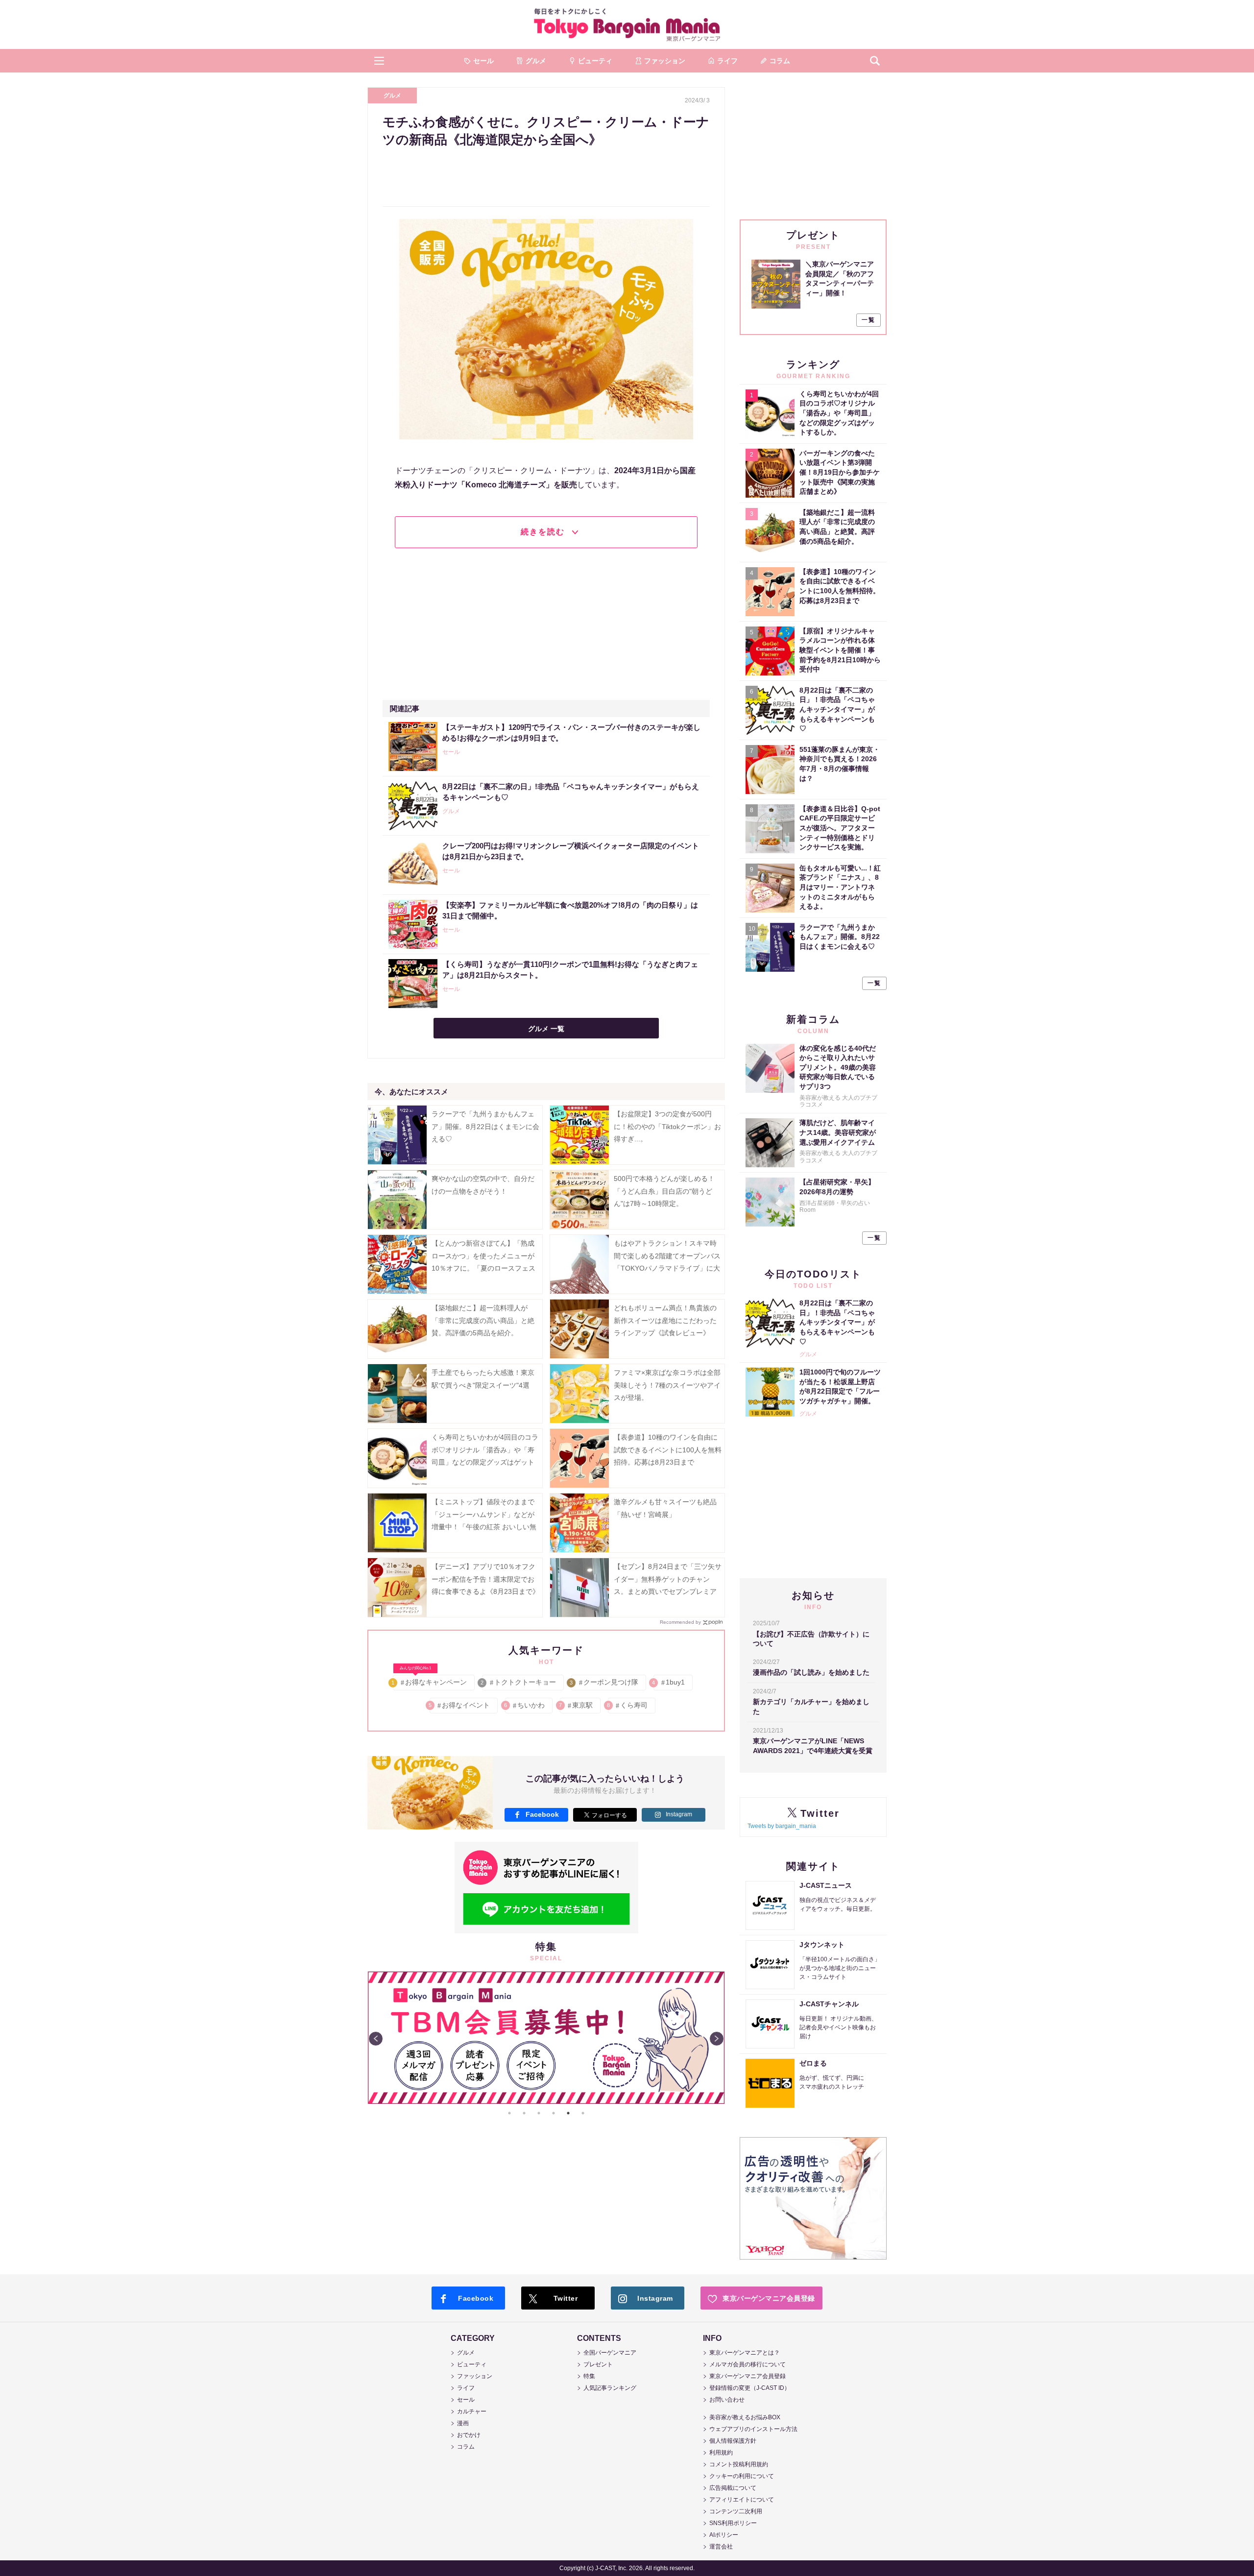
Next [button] (717, 2039)
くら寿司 (628, 1705)
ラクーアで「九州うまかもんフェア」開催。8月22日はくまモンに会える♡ (485, 1126)
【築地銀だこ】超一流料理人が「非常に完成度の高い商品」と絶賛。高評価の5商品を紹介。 (483, 1320)
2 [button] (524, 2113)
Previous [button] (376, 2039)
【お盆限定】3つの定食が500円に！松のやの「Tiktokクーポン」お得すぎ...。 (667, 1126)
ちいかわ (525, 1705)
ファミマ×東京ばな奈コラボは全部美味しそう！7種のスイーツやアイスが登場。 (667, 1385)
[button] (379, 61)
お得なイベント (460, 1705)
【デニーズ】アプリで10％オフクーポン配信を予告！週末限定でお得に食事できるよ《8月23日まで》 (485, 1579)
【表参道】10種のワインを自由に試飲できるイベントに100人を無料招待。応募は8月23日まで (668, 1449)
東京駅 (576, 1705)
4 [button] (554, 2113)
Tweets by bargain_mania (782, 1826)
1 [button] (509, 2113)
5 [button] (568, 2113)
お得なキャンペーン (430, 1680)
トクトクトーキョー (519, 1682)
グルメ (392, 96)
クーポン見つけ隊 (605, 1682)
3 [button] (539, 2113)
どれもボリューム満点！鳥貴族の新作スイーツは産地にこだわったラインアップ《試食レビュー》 (665, 1320)
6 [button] (583, 2113)
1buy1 (669, 1682)
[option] (546, 2038)
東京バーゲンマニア (627, 24)
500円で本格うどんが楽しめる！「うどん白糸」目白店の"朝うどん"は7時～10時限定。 (664, 1191)
